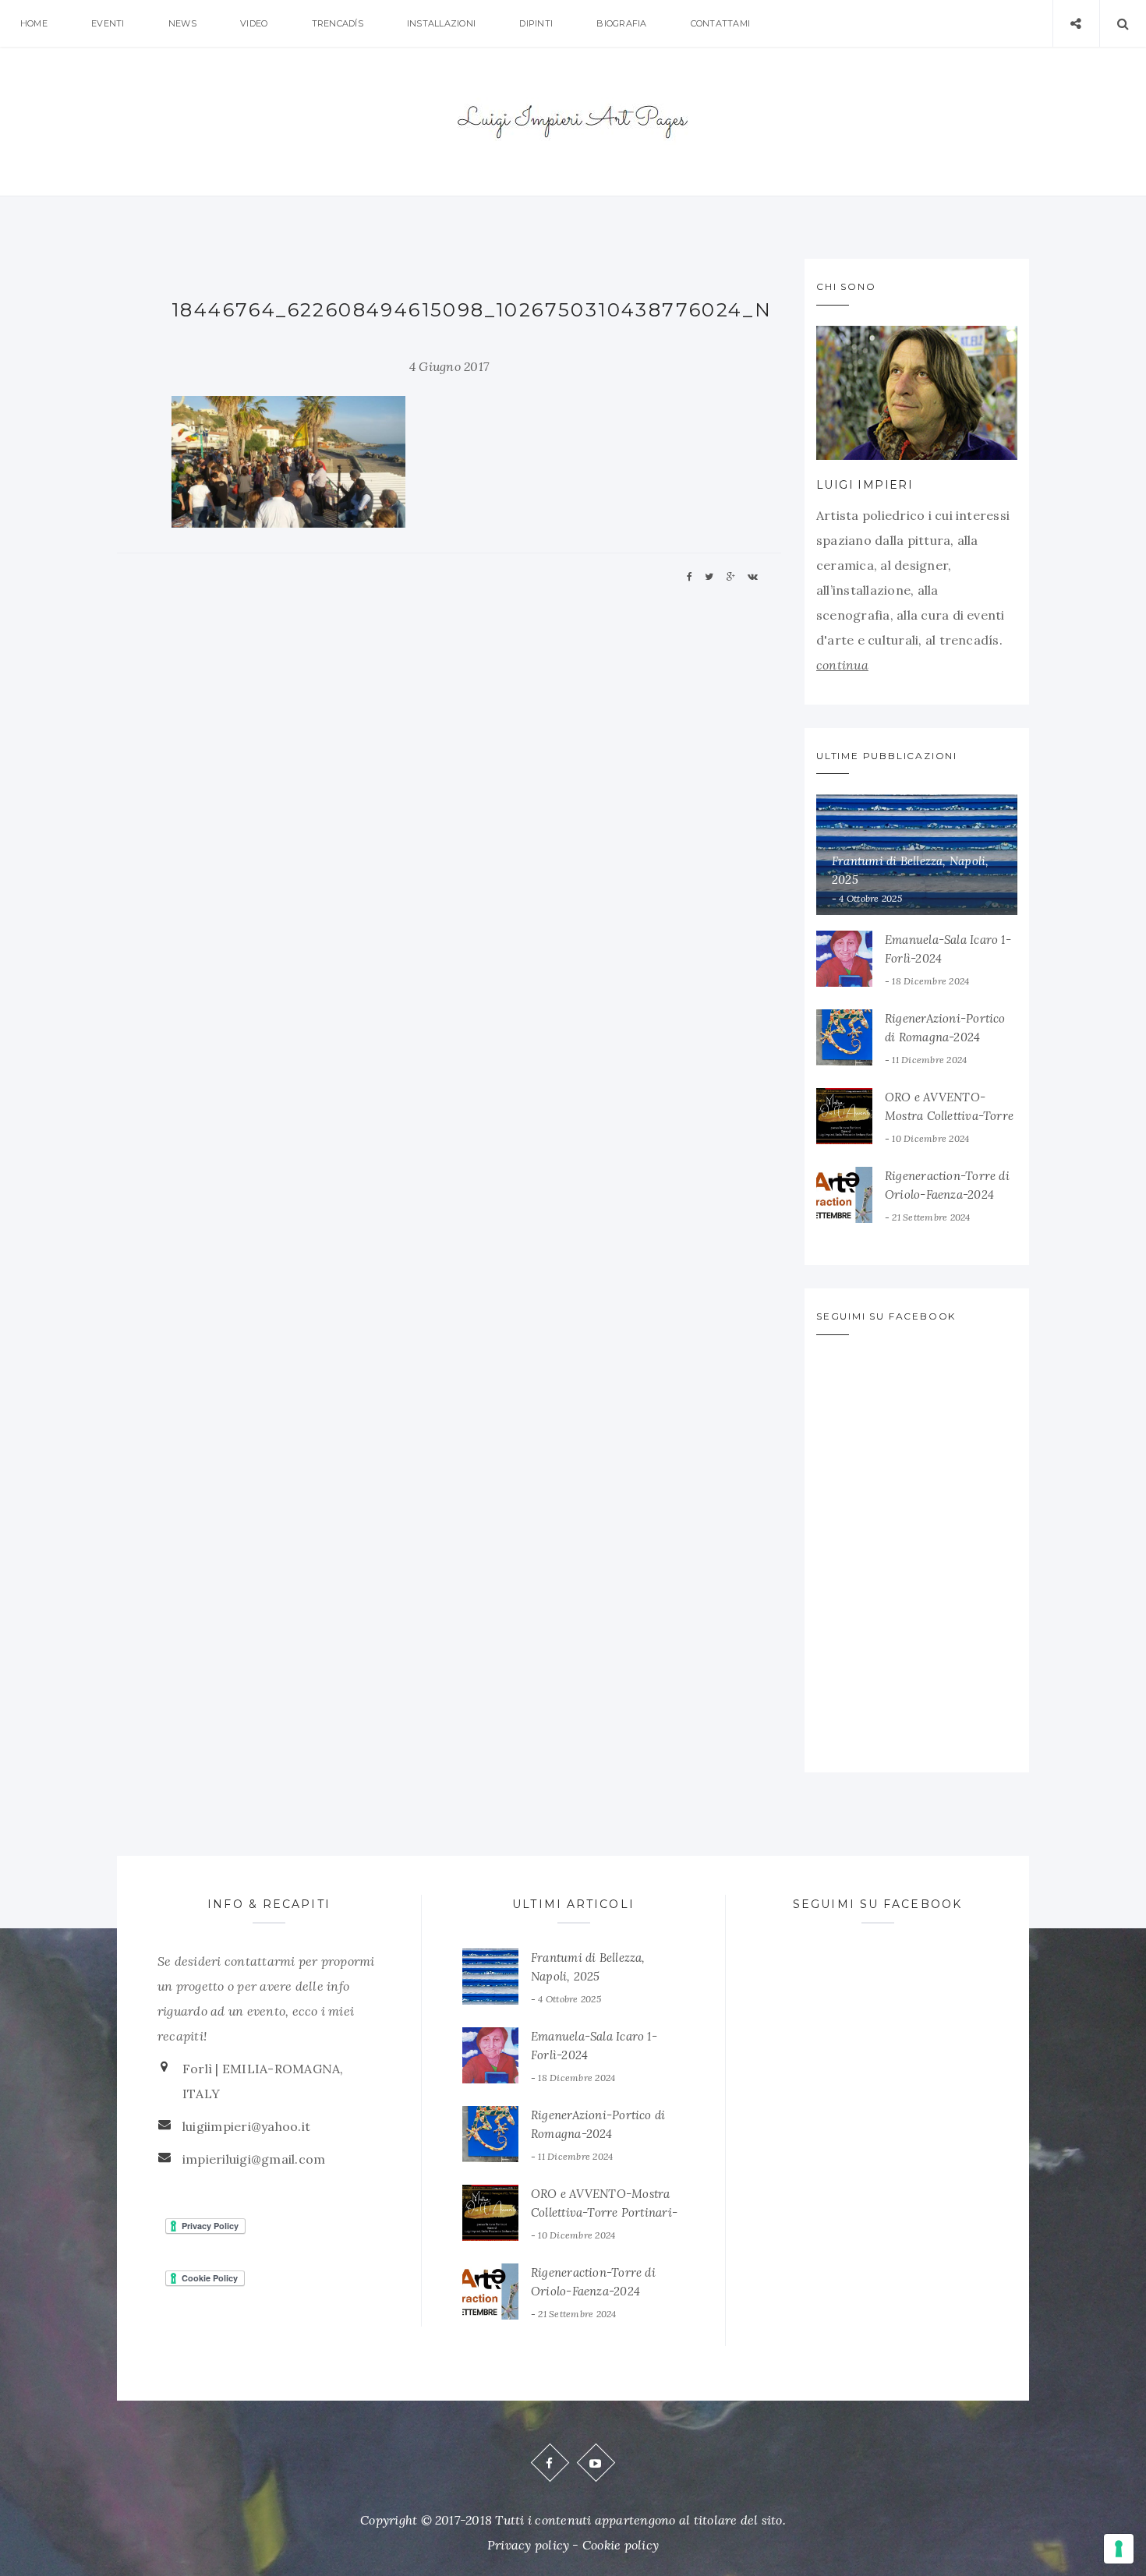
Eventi (108, 23)
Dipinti (536, 23)
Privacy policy (528, 2545)
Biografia (621, 23)
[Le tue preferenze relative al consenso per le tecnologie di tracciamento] (1119, 2549)
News (182, 23)
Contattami (720, 23)
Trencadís (338, 23)
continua (842, 665)
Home (34, 23)
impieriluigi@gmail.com (254, 2159)
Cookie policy (621, 2545)
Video (254, 23)
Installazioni (441, 23)
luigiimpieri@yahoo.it (246, 2126)
